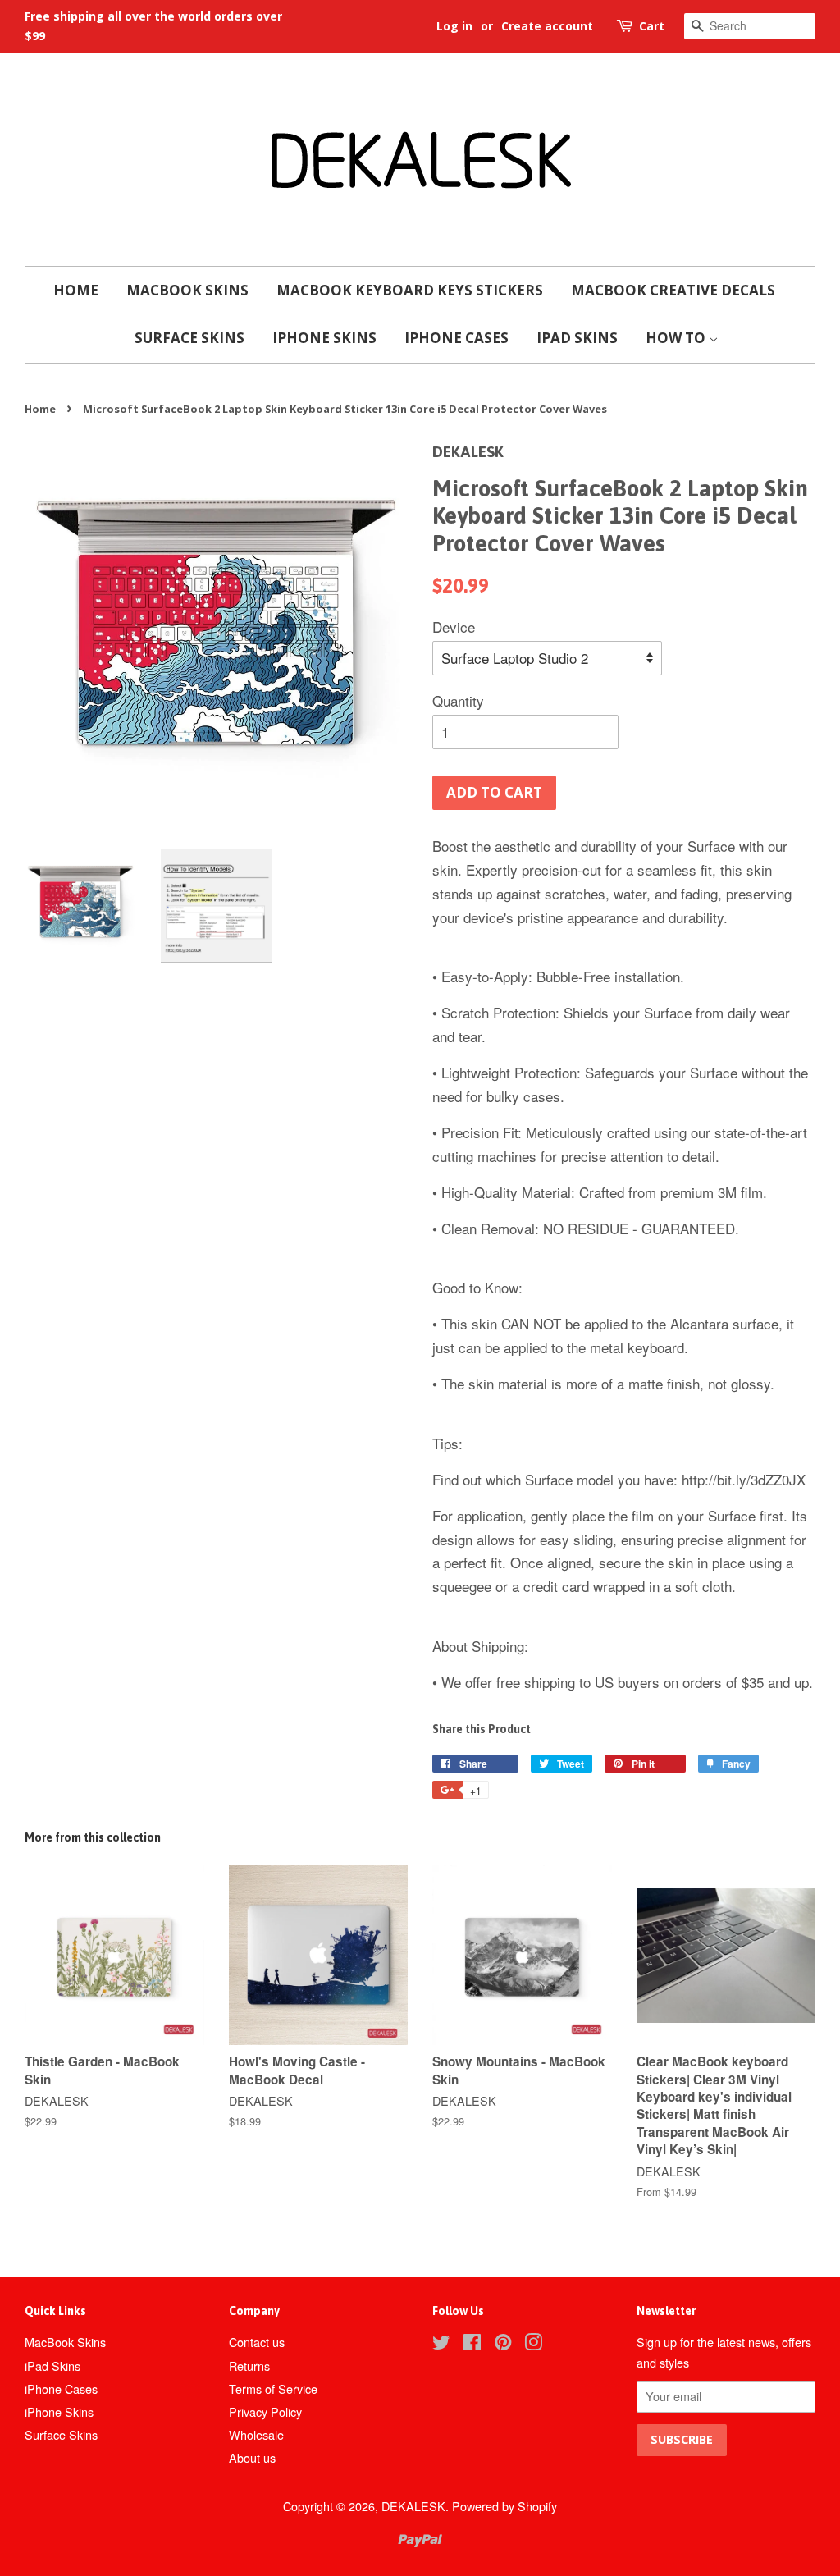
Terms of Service (273, 2388)
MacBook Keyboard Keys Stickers (410, 290)
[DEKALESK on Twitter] (441, 2344)
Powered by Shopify (504, 2506)
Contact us (257, 2342)
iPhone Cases (457, 338)
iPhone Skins (324, 338)
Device (454, 627)
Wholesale (256, 2434)
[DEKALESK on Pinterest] (503, 2344)
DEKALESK (413, 2506)
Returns (249, 2366)
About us (252, 2457)
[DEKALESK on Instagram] (533, 2344)
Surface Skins (189, 338)
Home (76, 290)
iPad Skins (577, 338)
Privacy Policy (265, 2411)
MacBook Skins (187, 290)
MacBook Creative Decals (673, 290)
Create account (547, 26)
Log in (454, 26)
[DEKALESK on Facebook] (472, 2344)
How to (677, 338)
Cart (652, 26)
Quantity (458, 700)
